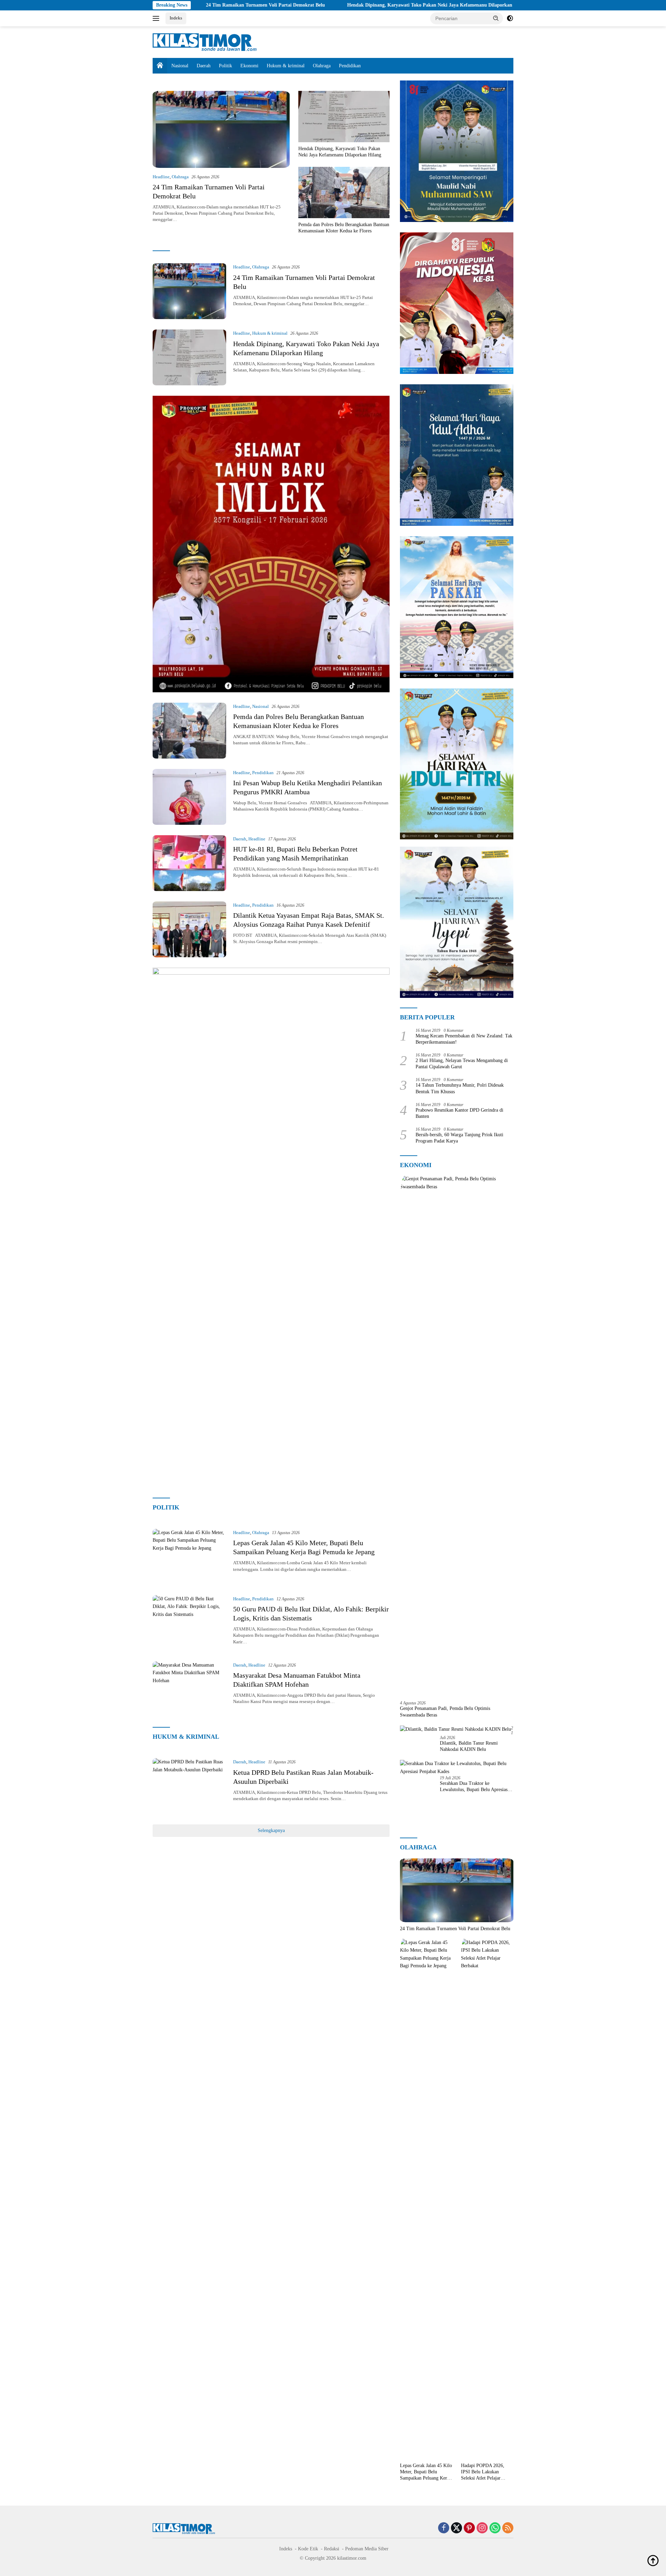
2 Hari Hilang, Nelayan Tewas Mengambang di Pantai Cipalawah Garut (462, 1064)
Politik (225, 66)
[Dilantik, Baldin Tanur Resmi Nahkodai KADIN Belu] (455, 1730)
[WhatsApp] (495, 2528)
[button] (496, 18)
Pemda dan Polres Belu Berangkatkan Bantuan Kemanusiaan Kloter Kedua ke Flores (344, 228)
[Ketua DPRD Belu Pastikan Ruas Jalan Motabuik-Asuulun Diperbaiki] (189, 1786)
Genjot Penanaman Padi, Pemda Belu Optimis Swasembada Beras (445, 1711)
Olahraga (322, 66)
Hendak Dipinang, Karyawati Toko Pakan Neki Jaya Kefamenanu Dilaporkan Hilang (332, 5)
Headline (161, 177)
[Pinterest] (469, 2528)
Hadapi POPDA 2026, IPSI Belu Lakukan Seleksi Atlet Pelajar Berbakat (483, 2472)
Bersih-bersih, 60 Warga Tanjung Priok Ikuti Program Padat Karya (459, 1138)
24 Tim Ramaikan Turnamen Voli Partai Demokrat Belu (455, 1929)
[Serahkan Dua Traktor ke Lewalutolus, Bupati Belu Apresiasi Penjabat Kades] (457, 1768)
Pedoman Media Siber (367, 2549)
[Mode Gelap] (510, 18)
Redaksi (332, 2549)
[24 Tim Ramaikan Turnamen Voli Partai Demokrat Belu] (221, 129)
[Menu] (157, 18)
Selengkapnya (271, 1830)
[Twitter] (456, 2528)
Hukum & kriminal (286, 66)
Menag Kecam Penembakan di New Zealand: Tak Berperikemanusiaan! (464, 1039)
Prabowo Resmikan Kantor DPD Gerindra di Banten (459, 1113)
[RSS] (508, 2528)
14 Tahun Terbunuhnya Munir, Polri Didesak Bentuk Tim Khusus (460, 1088)
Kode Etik (308, 2549)
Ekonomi (249, 66)
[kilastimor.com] (205, 42)
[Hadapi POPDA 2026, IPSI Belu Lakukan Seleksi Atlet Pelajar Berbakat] (487, 2199)
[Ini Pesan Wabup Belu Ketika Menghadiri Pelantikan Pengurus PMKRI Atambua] (189, 797)
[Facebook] (444, 2528)
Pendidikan (350, 66)
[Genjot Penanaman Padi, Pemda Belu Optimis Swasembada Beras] (457, 1435)
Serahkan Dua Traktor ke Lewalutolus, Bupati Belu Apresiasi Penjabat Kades (474, 1787)
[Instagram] (482, 2528)
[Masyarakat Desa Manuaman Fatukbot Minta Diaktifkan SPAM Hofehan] (189, 1689)
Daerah (204, 66)
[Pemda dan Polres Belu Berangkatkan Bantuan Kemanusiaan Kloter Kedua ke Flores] (344, 192)
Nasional (180, 66)
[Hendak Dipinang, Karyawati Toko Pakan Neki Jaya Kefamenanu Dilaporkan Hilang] (344, 117)
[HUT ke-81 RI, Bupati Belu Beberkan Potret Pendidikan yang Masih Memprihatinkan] (189, 863)
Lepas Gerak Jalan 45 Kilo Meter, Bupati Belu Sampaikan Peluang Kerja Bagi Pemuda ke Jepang (426, 2472)
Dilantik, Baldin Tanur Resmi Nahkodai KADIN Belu (469, 1746)
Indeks (176, 18)
